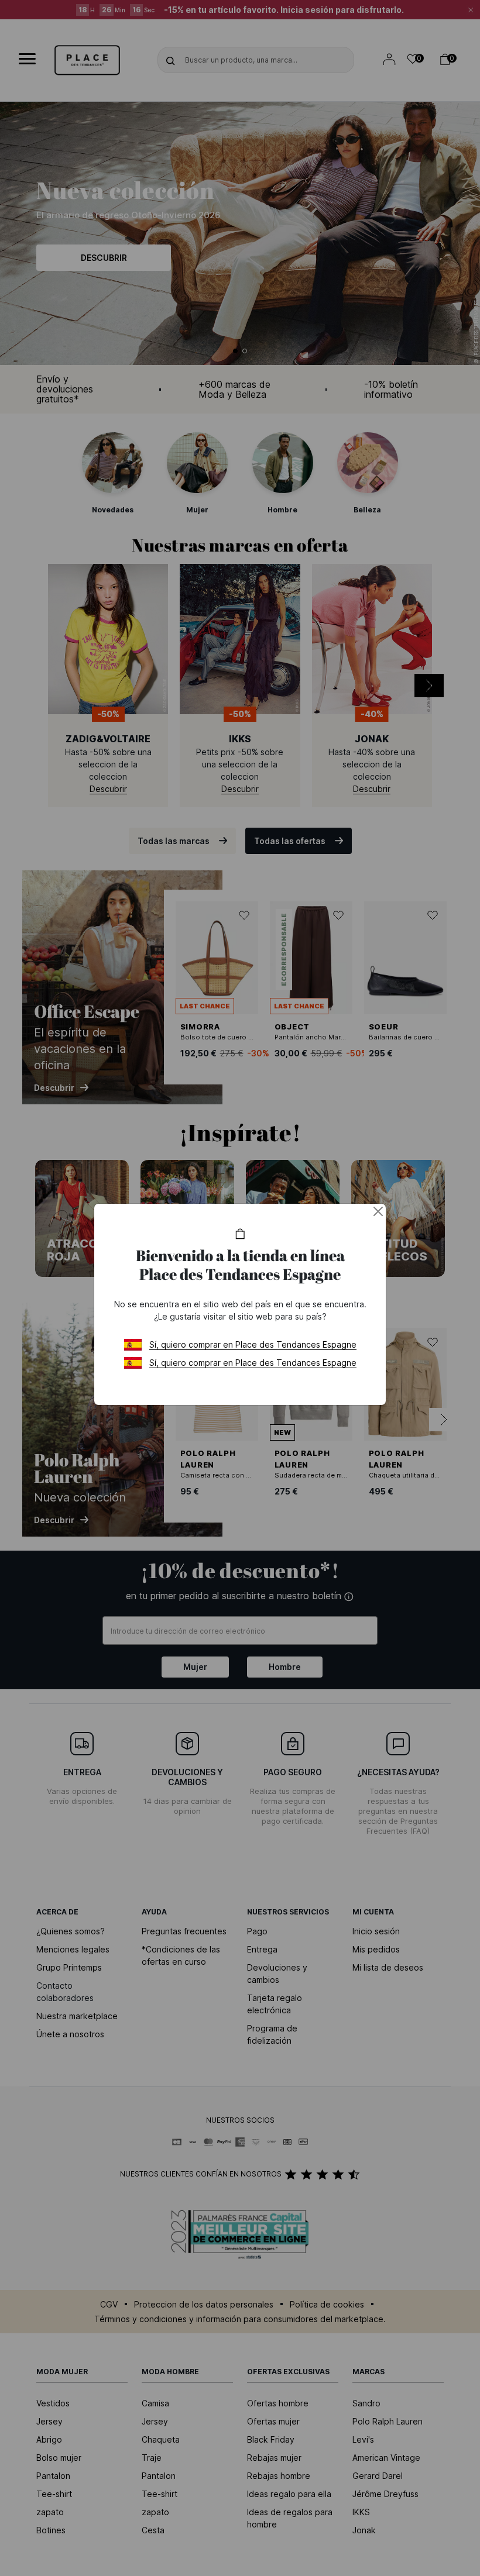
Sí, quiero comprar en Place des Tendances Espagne (253, 1344)
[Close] (378, 1211)
